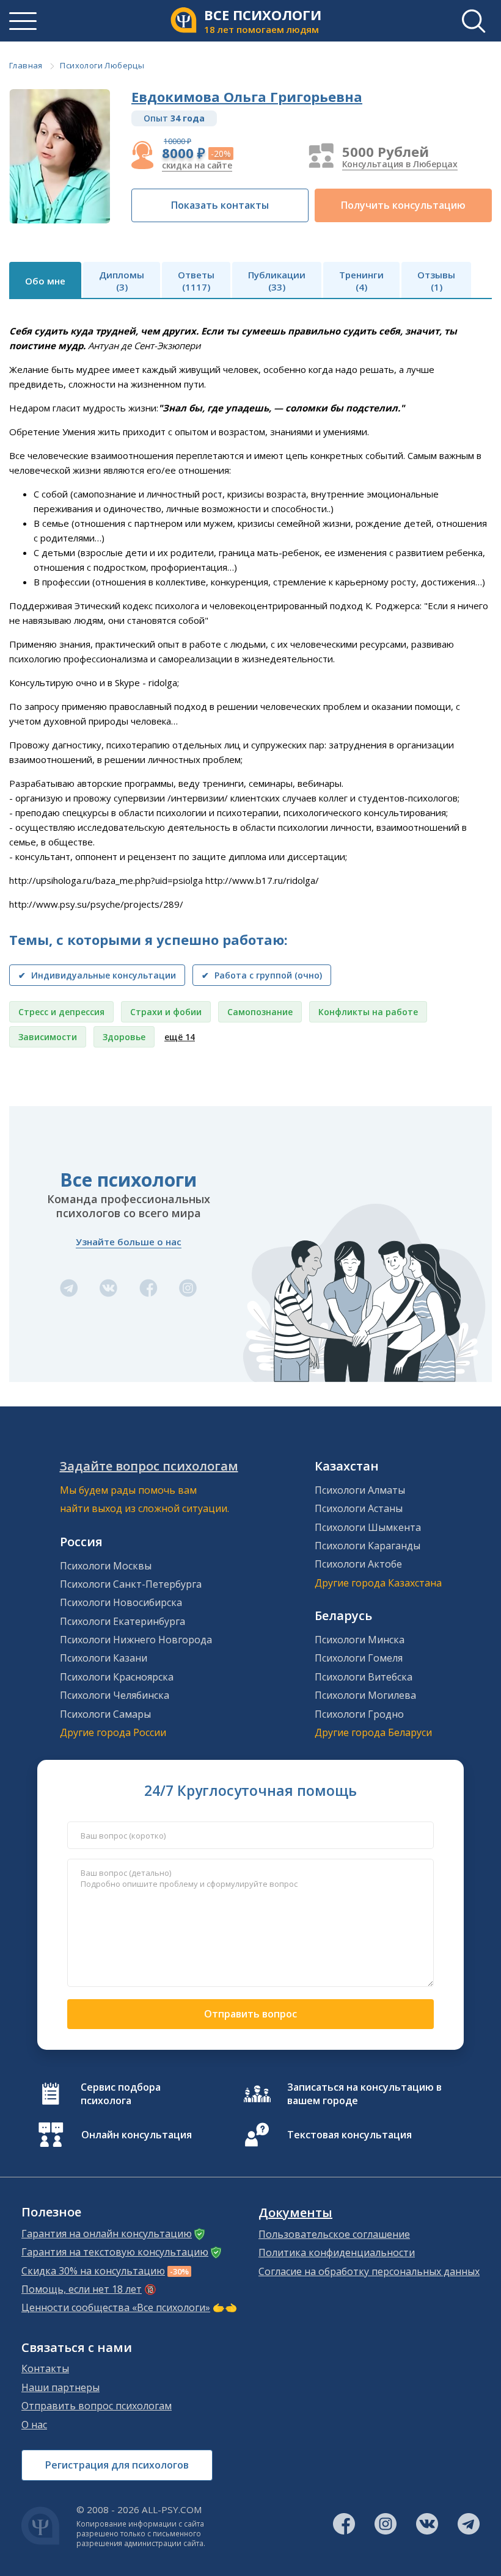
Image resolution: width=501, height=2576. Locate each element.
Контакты (45, 2368)
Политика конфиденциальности (337, 2252)
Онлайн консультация (137, 2135)
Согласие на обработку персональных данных (369, 2271)
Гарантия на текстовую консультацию (115, 2252)
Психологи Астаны (359, 1508)
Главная (26, 65)
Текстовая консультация (349, 2135)
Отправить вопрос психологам (97, 2406)
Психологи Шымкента (368, 1527)
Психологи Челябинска (115, 1695)
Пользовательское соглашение (334, 2234)
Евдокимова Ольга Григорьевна (247, 96)
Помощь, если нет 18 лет (82, 2289)
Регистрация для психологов (117, 2465)
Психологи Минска (360, 1640)
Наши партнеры (60, 2387)
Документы (295, 2213)
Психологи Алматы (360, 1490)
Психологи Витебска (364, 1677)
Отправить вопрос (250, 2014)
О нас (34, 2425)
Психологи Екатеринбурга (123, 1621)
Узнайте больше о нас (129, 1242)
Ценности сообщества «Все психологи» (116, 2307)
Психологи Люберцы (102, 65)
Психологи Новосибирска (121, 1602)
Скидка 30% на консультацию (93, 2271)
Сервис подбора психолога (121, 2094)
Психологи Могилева (365, 1695)
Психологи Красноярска (117, 1677)
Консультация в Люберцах (400, 164)
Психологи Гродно (359, 1714)
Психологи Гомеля (359, 1658)
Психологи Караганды (368, 1546)
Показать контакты (220, 205)
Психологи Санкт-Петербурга (131, 1584)
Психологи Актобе (358, 1564)
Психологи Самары (105, 1714)
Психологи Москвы (106, 1566)
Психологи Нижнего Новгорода (136, 1640)
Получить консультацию (403, 205)
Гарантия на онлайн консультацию (107, 2234)
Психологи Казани (104, 1658)
